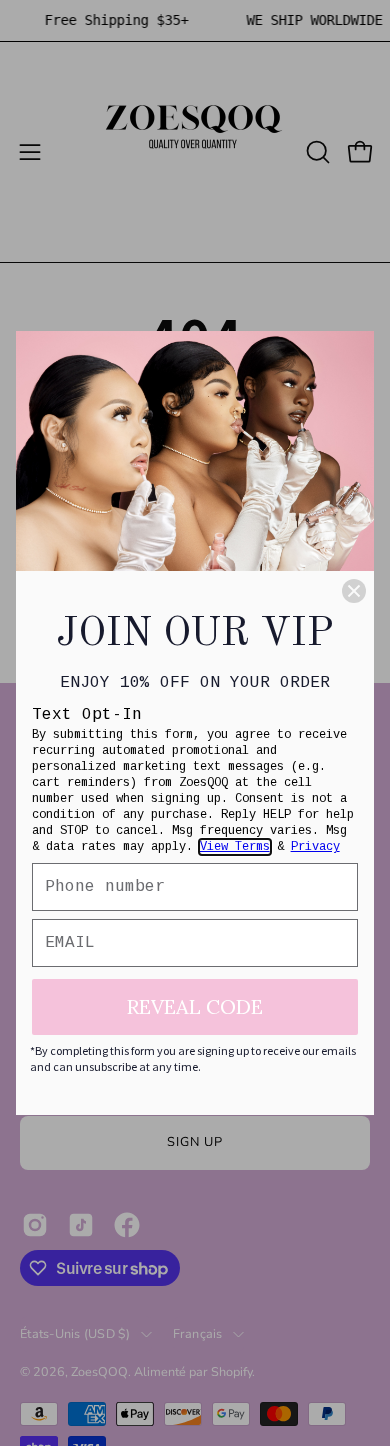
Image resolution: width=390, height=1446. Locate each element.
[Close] (354, 591)
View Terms (235, 847)
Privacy (315, 847)
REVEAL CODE (195, 1006)
